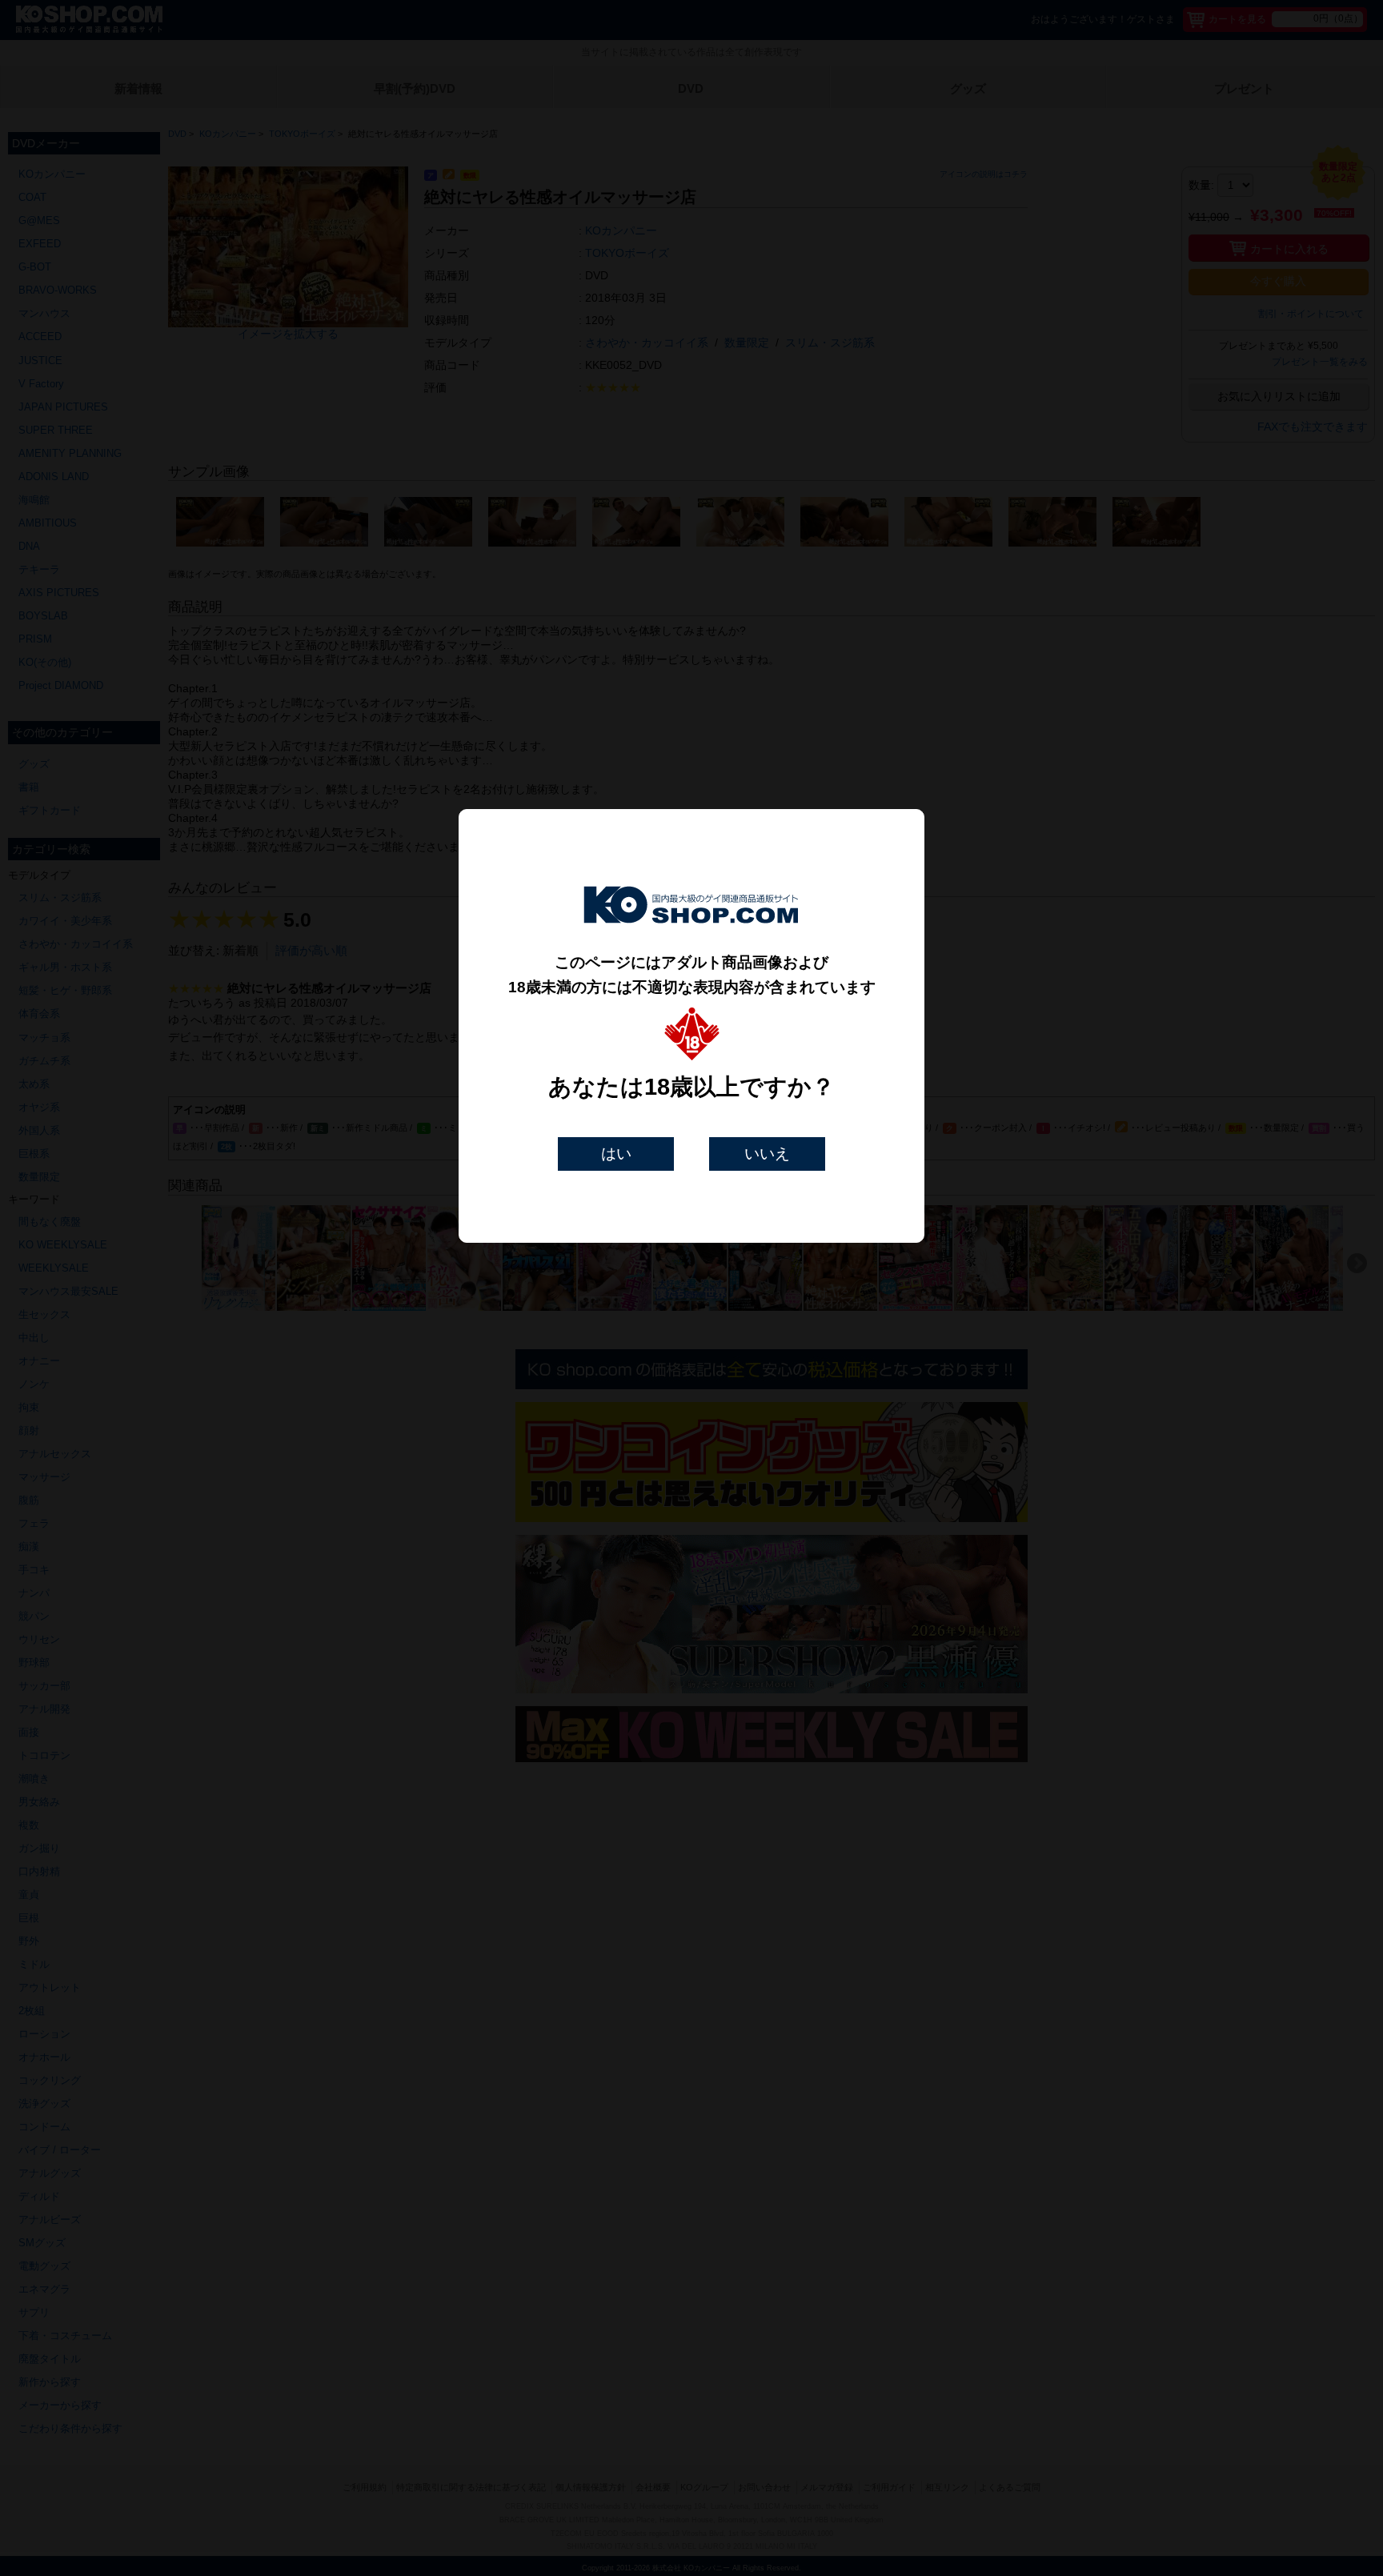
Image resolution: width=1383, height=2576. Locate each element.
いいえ (767, 1154)
